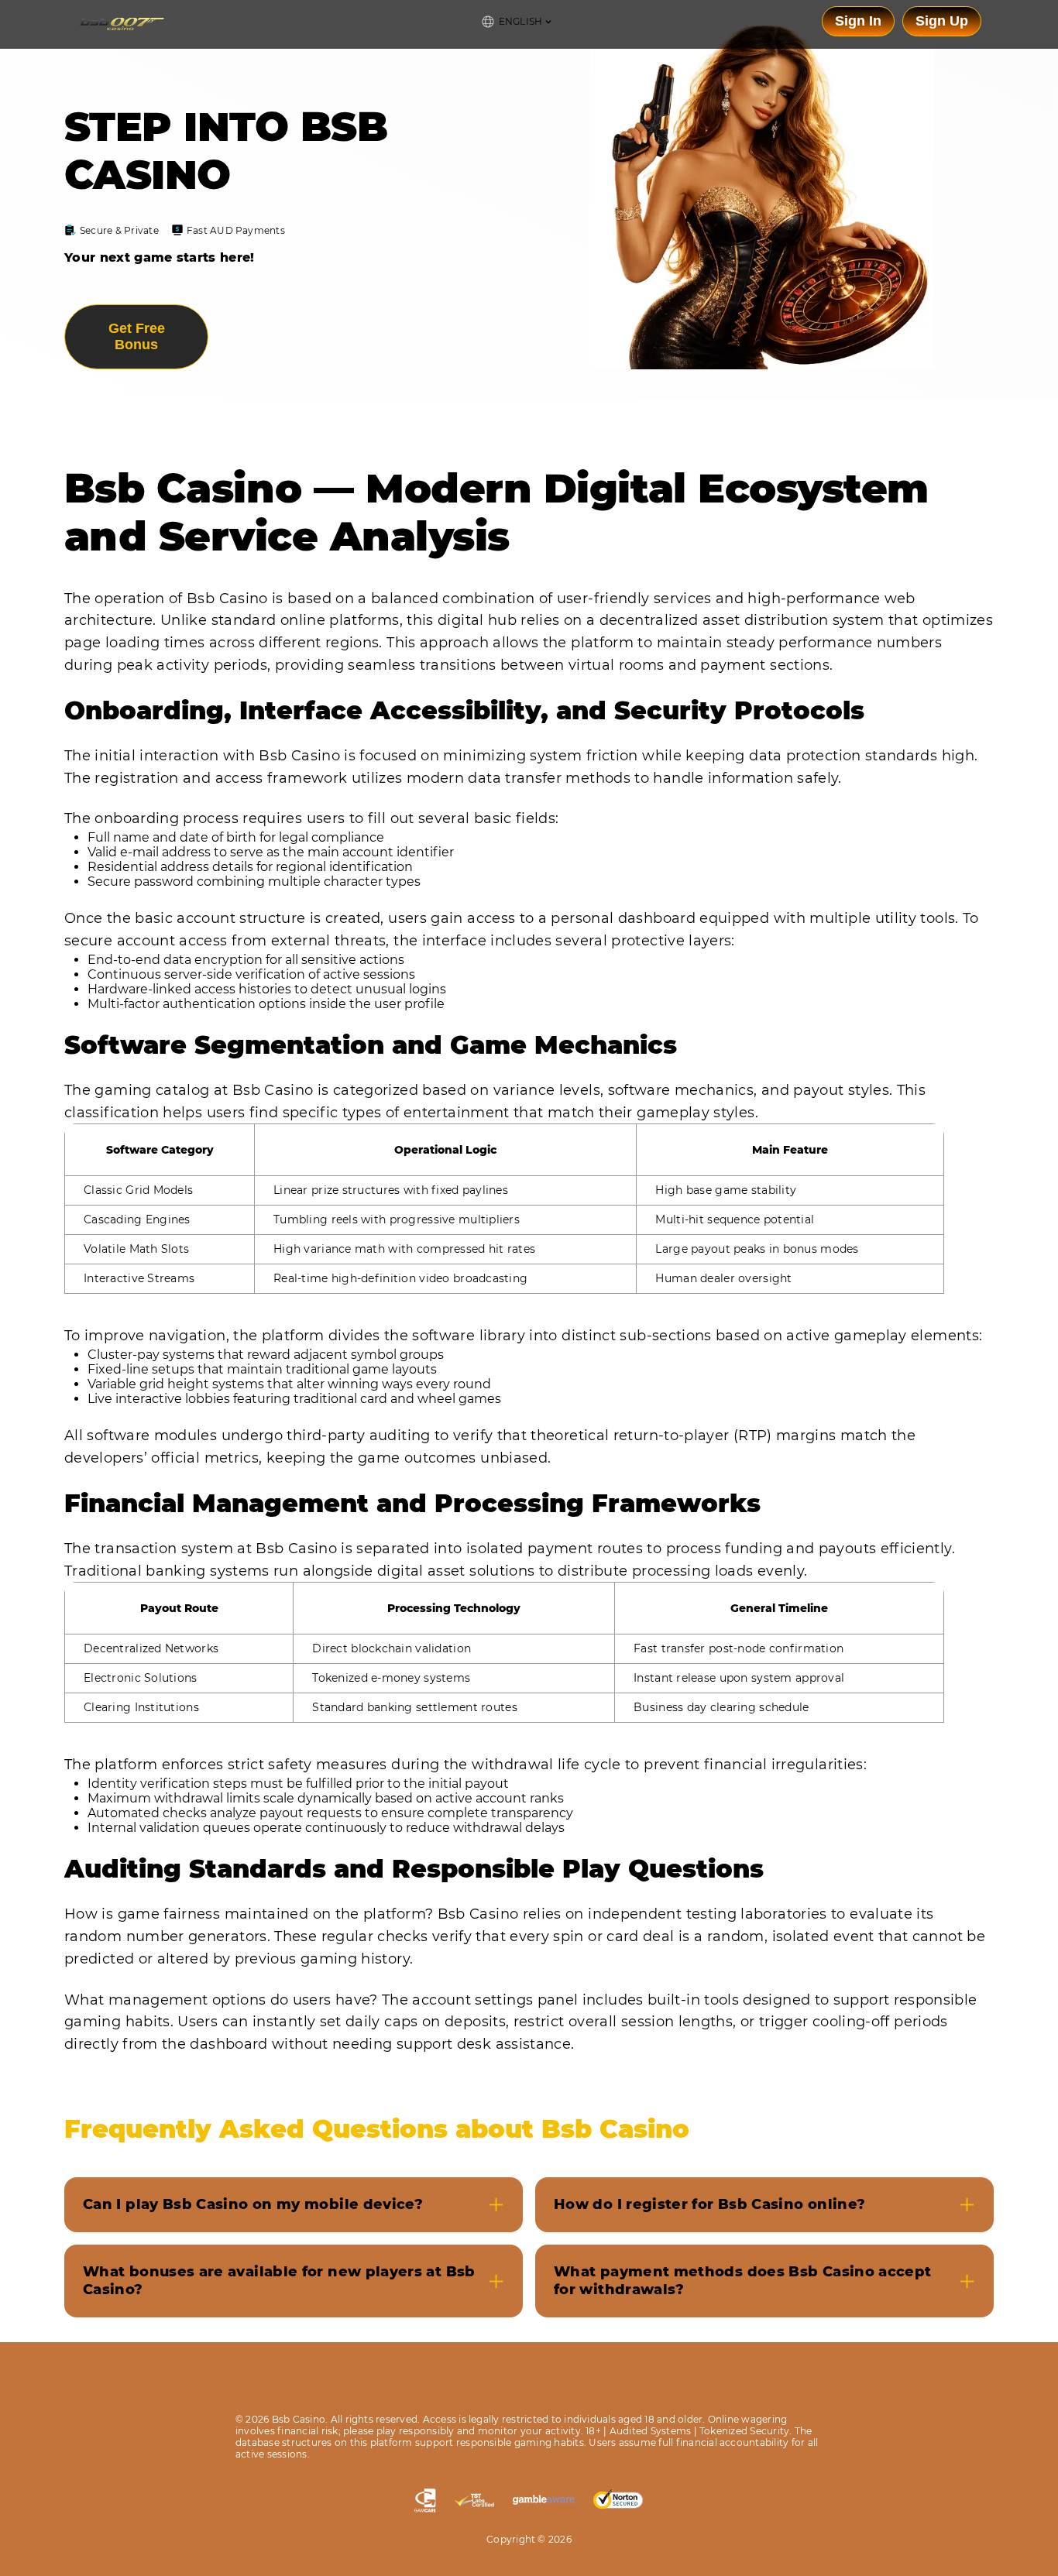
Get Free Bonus (137, 336)
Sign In (858, 21)
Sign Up (942, 21)
